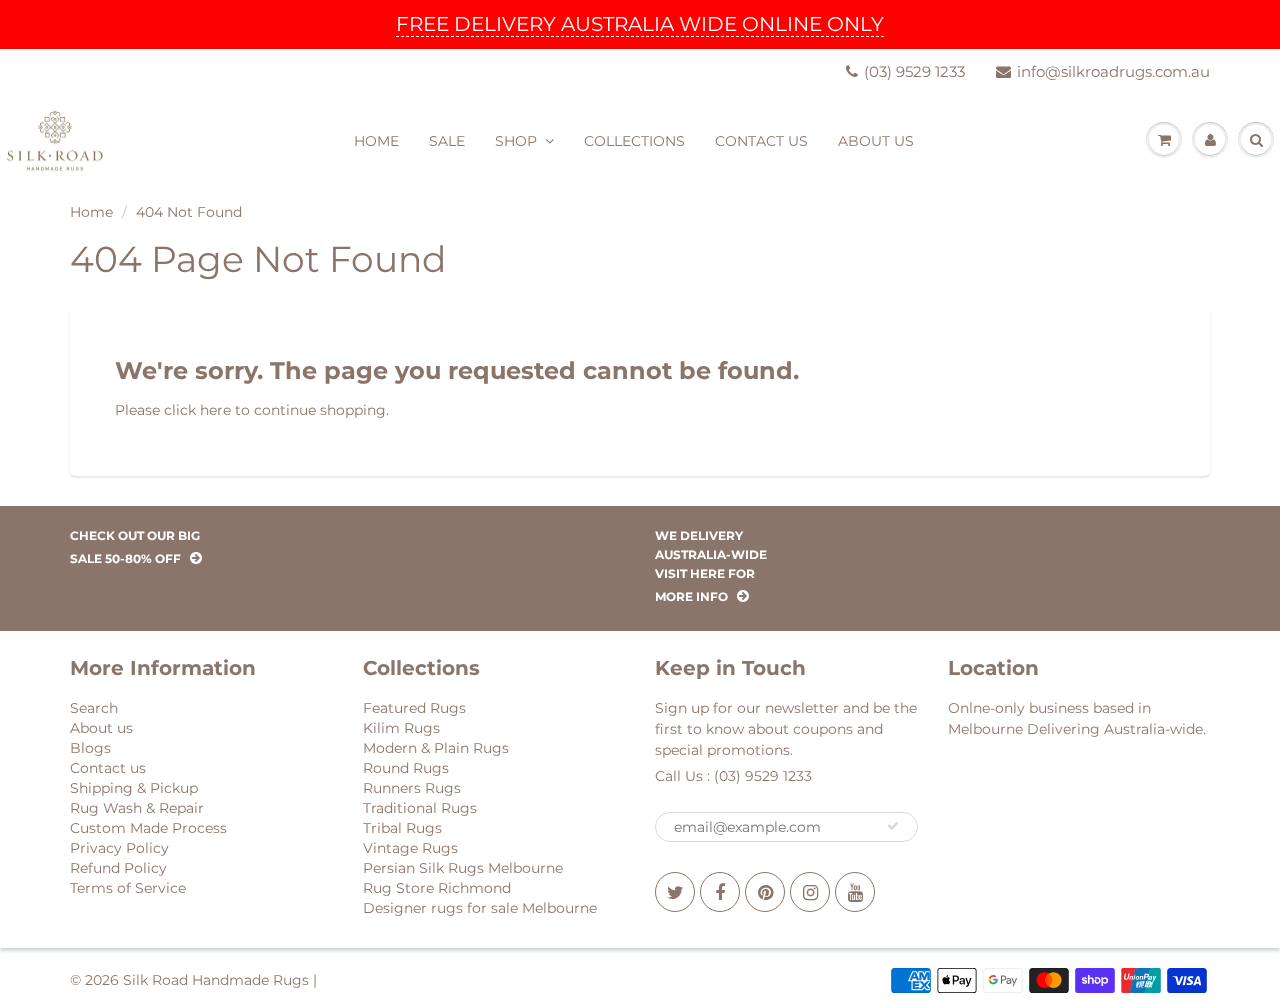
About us (101, 728)
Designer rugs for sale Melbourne (480, 908)
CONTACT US (761, 141)
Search (94, 708)
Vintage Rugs (410, 848)
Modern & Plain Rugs (436, 748)
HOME (376, 141)
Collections (634, 141)
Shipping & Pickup (134, 788)
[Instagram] (810, 892)
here (215, 410)
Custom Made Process (148, 828)
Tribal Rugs (402, 828)
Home (91, 212)
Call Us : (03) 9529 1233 (733, 776)
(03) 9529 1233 (914, 71)
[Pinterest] (765, 892)
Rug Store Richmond (437, 888)
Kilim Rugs (401, 728)
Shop (516, 141)
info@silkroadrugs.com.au (1113, 71)
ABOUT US (876, 141)
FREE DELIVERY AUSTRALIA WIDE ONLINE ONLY (640, 24)
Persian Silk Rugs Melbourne (463, 868)
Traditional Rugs (420, 808)
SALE (447, 141)
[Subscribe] (893, 826)
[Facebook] (720, 892)
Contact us (108, 768)
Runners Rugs (412, 788)
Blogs (90, 748)
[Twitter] (675, 892)
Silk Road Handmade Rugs (216, 980)
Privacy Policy (119, 848)
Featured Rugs (414, 708)
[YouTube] (855, 892)
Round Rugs (406, 768)
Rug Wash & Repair (137, 808)
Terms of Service (128, 888)
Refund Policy (118, 868)
